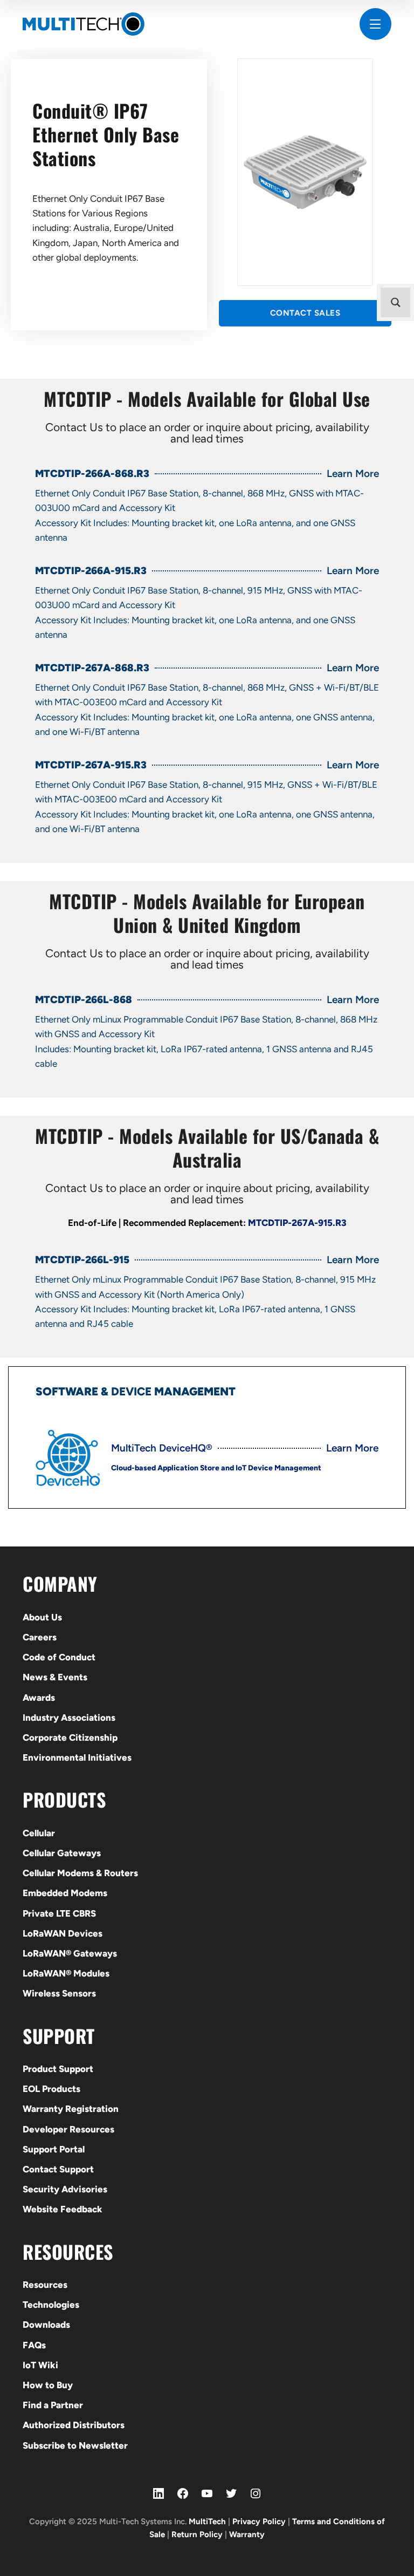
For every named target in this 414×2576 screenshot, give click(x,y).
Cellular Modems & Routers (80, 1873)
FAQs (34, 2345)
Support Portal (54, 2149)
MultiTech (207, 2522)
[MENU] (375, 24)
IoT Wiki (40, 2365)
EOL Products (51, 2089)
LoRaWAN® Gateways (70, 1953)
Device (131, 1391)
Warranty (247, 2534)
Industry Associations (69, 1718)
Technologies (51, 2305)
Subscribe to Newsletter (75, 2445)
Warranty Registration (71, 2109)
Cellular (39, 1833)
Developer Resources (68, 2129)
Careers (40, 1637)
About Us (42, 1617)
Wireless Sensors (59, 1993)
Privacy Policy (259, 2522)
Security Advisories (65, 2189)
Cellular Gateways (62, 1853)
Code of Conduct (59, 1657)
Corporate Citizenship (70, 1737)
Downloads (46, 2325)
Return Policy (197, 2534)
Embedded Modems (65, 1893)
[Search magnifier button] (395, 302)
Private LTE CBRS (59, 1913)
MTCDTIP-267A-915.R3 (297, 1223)
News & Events (55, 1677)
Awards (39, 1698)
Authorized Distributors (74, 2425)
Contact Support (58, 2169)
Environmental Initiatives (77, 1757)
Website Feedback (63, 2209)
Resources (45, 2285)
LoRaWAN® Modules (66, 1973)
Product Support (58, 2069)
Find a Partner (53, 2405)
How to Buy (48, 2385)
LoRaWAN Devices (63, 1933)
